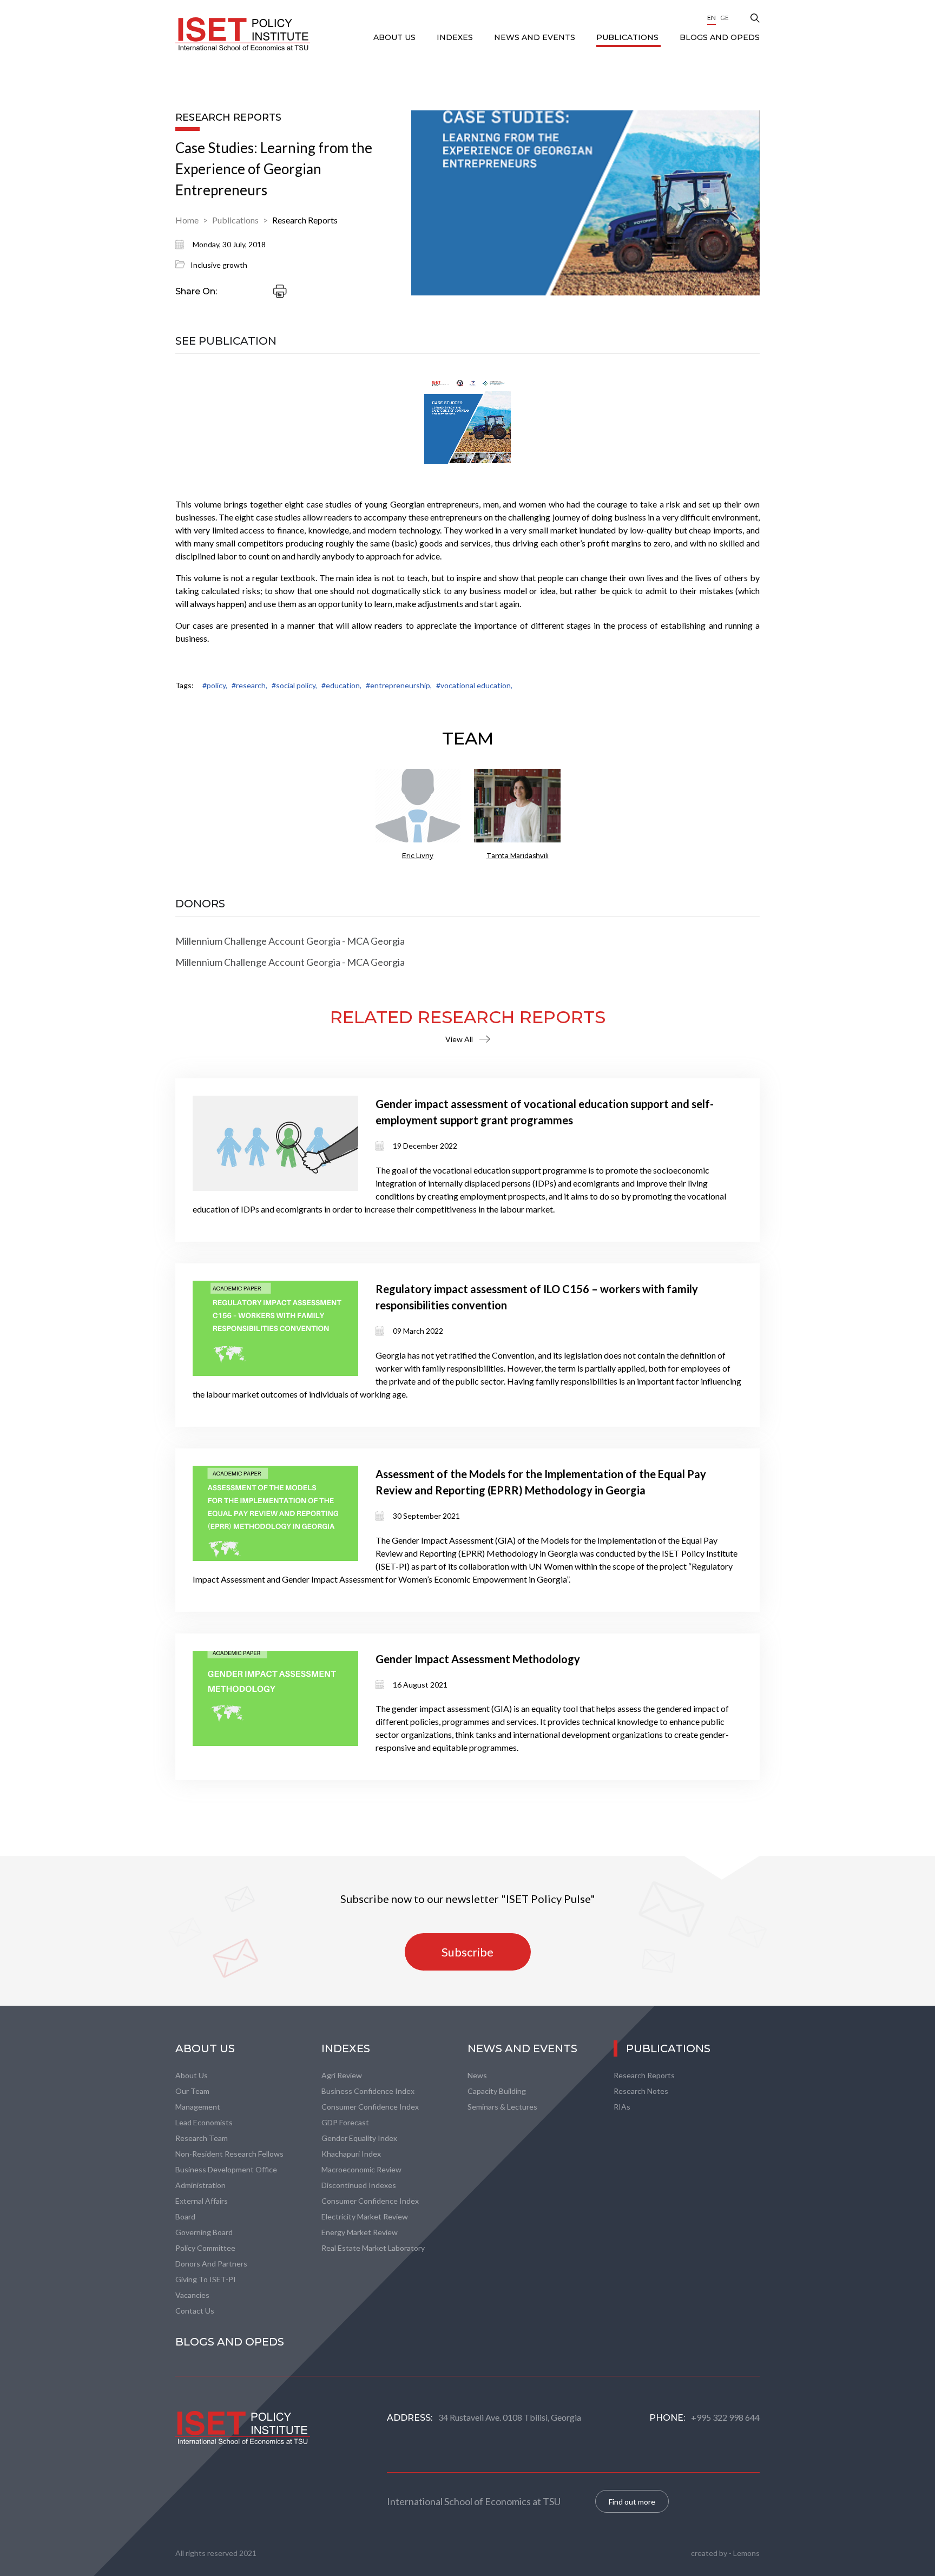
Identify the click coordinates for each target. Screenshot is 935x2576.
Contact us (195, 2311)
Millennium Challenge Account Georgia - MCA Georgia (290, 941)
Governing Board (204, 2232)
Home (187, 220)
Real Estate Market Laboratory (373, 2248)
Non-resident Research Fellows (229, 2154)
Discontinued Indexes (359, 2185)
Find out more (632, 2502)
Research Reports (305, 220)
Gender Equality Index (359, 2138)
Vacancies (192, 2295)
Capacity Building (497, 2091)
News (477, 2075)
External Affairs (202, 2201)
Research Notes (641, 2091)
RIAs (622, 2107)
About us (192, 2075)
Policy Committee (205, 2248)
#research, (249, 685)
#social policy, (294, 685)
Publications (628, 37)
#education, (341, 685)
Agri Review (342, 2075)
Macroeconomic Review (361, 2169)
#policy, (215, 685)
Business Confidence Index (368, 2091)
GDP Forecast (345, 2122)
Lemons (746, 2553)
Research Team (202, 2138)
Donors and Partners (211, 2264)
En (712, 18)
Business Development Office (226, 2169)
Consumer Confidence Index (370, 2107)
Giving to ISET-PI (206, 2279)
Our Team (192, 2091)
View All (459, 1039)
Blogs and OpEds (720, 37)
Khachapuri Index (351, 2154)
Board (185, 2216)
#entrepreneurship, (399, 685)
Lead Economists (204, 2122)
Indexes (456, 37)
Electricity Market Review (365, 2216)
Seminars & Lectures (502, 2107)
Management (198, 2107)
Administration (200, 2185)
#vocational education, (474, 685)
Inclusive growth (219, 265)
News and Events (536, 37)
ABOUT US (396, 37)
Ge (725, 18)
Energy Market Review (360, 2232)
